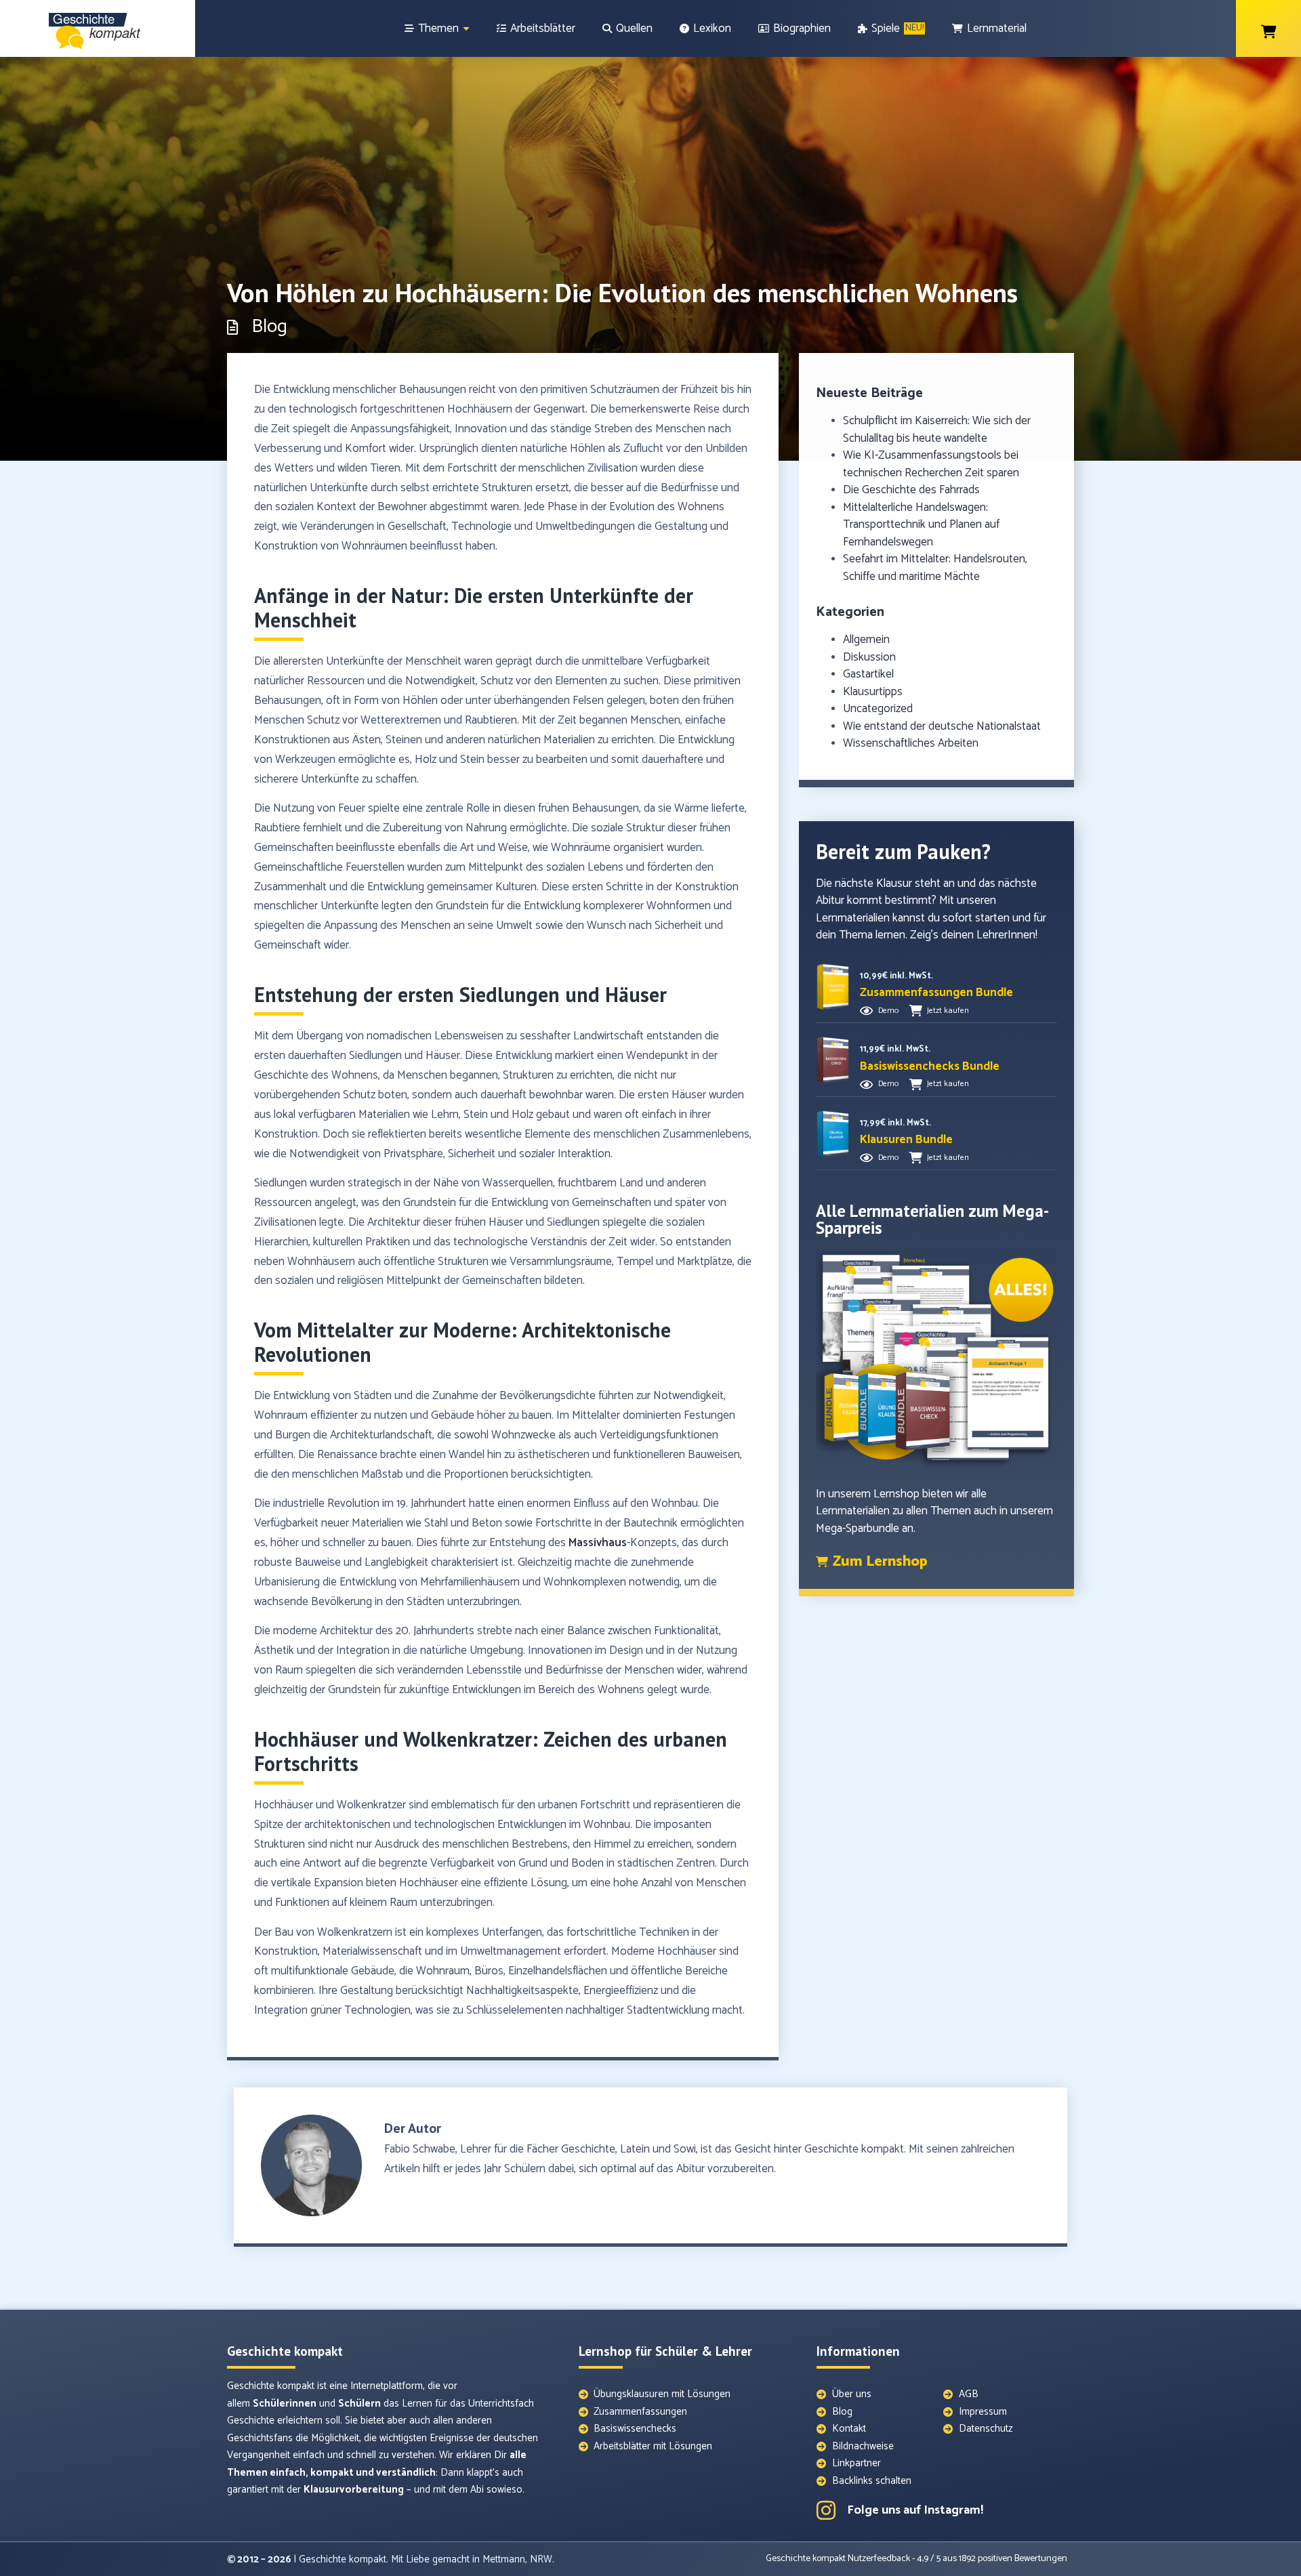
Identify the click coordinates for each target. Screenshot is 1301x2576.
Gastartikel (868, 674)
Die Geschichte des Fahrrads (911, 490)
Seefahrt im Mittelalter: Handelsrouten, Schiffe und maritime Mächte (935, 568)
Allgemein (866, 640)
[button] (936, 993)
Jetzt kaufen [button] (948, 1011)
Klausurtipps (873, 692)
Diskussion (869, 657)
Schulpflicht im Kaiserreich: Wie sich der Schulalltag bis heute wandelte (937, 430)
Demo (888, 1011)
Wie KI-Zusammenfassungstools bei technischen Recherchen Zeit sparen (931, 464)
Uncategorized (878, 709)
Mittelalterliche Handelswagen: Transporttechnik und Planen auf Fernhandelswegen (921, 525)
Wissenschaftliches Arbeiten (911, 743)
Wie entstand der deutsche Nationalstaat (942, 726)
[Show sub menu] (466, 29)
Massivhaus (598, 1543)
